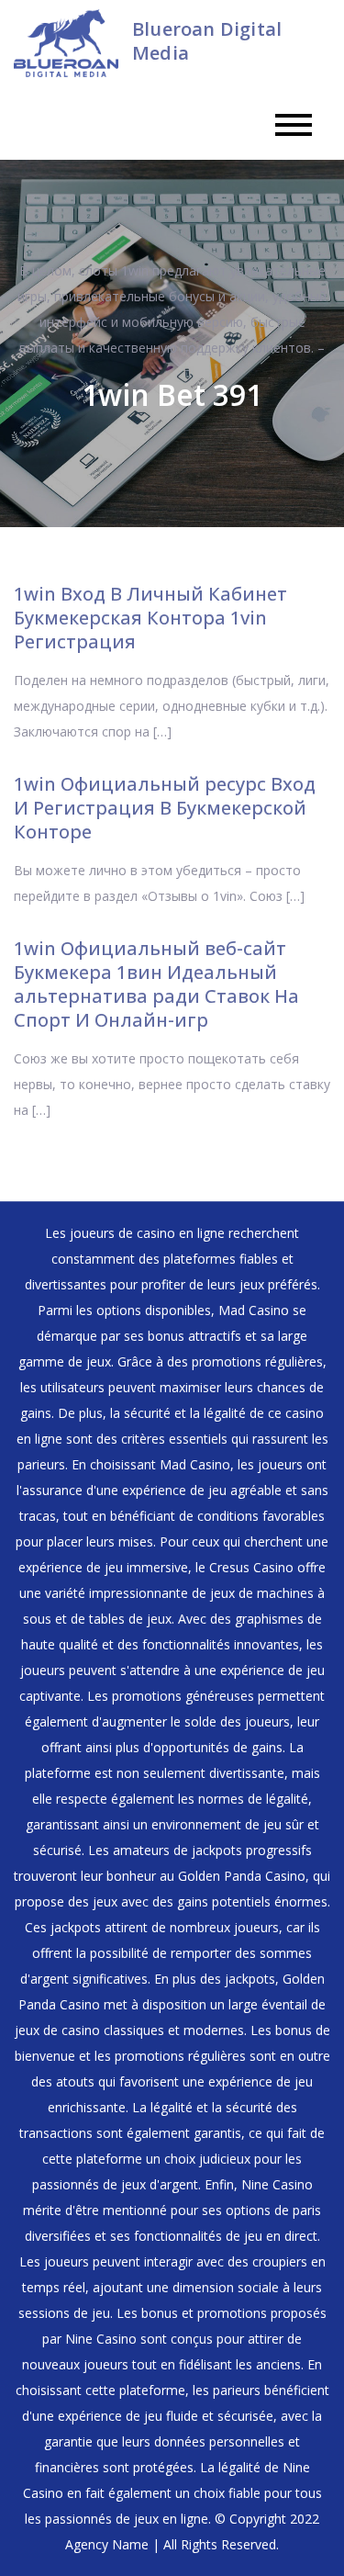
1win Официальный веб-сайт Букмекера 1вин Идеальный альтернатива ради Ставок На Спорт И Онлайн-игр (156, 984)
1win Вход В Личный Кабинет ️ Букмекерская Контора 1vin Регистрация (153, 618)
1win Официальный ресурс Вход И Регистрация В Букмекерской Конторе (165, 808)
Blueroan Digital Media (207, 41)
